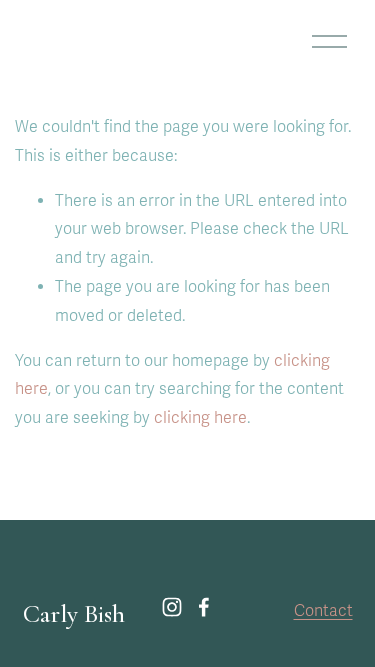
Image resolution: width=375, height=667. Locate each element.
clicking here (200, 418)
